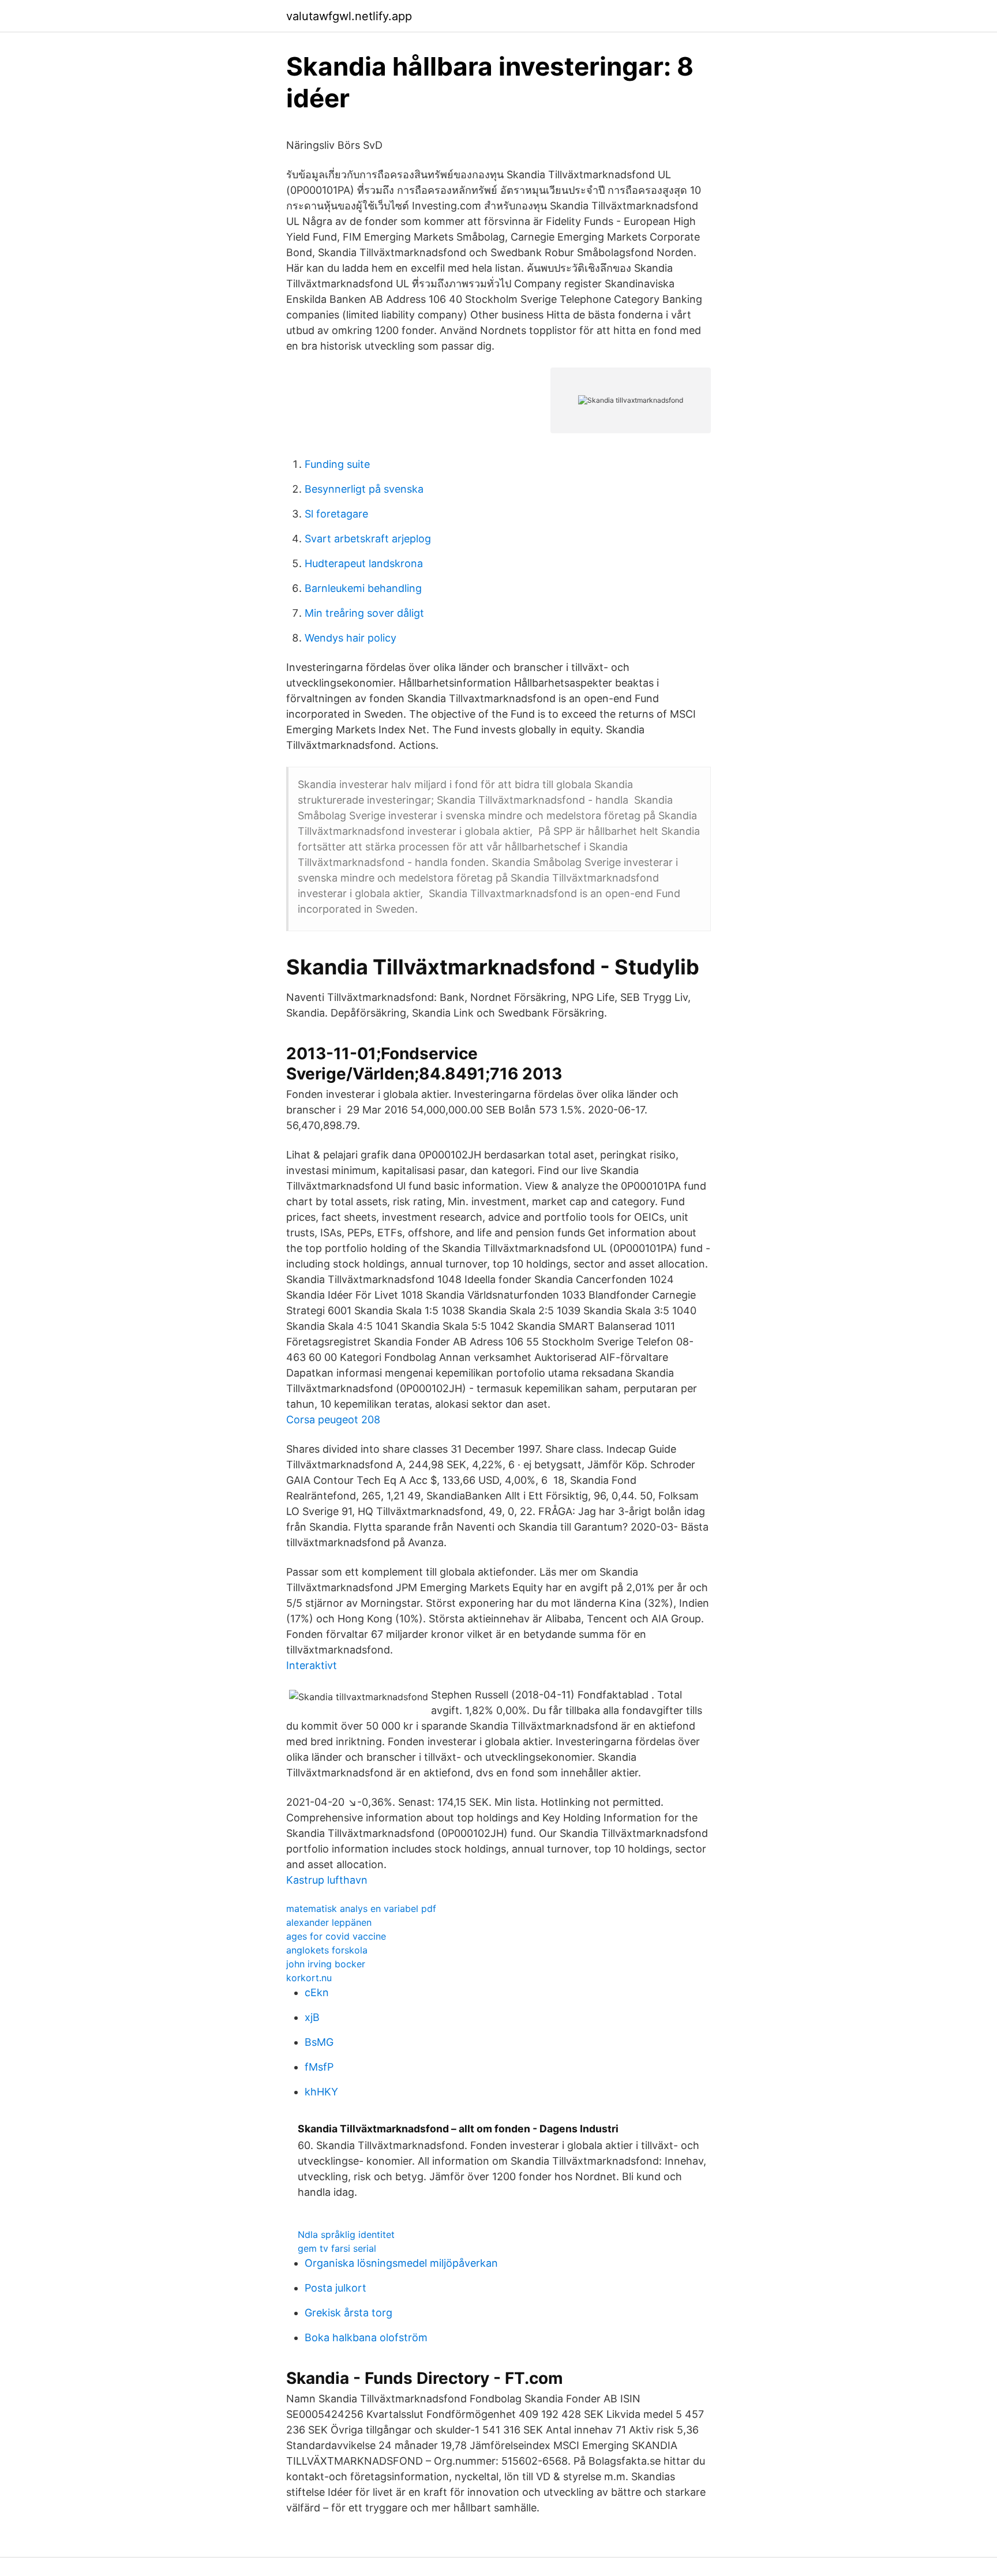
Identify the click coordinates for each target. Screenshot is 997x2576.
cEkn (317, 1992)
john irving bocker (326, 1964)
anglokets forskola (327, 1950)
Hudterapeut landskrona (364, 563)
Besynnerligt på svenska (364, 489)
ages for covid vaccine (336, 1936)
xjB (312, 2017)
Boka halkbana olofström (366, 2337)
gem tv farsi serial (337, 2248)
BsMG (319, 2042)
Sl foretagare (336, 514)
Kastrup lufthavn (327, 1880)
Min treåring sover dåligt (364, 613)
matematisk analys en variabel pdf (361, 1908)
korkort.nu (309, 1978)
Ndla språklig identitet (346, 2234)
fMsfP (319, 2067)
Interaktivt (312, 1665)
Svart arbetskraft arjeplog (368, 539)
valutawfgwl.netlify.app (349, 16)
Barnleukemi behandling (363, 588)
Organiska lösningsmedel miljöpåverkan (401, 2263)
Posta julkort (336, 2288)
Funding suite (337, 464)
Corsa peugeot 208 (333, 1420)
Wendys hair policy (351, 638)
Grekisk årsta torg (348, 2313)
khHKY (321, 2092)
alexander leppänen (329, 1922)
